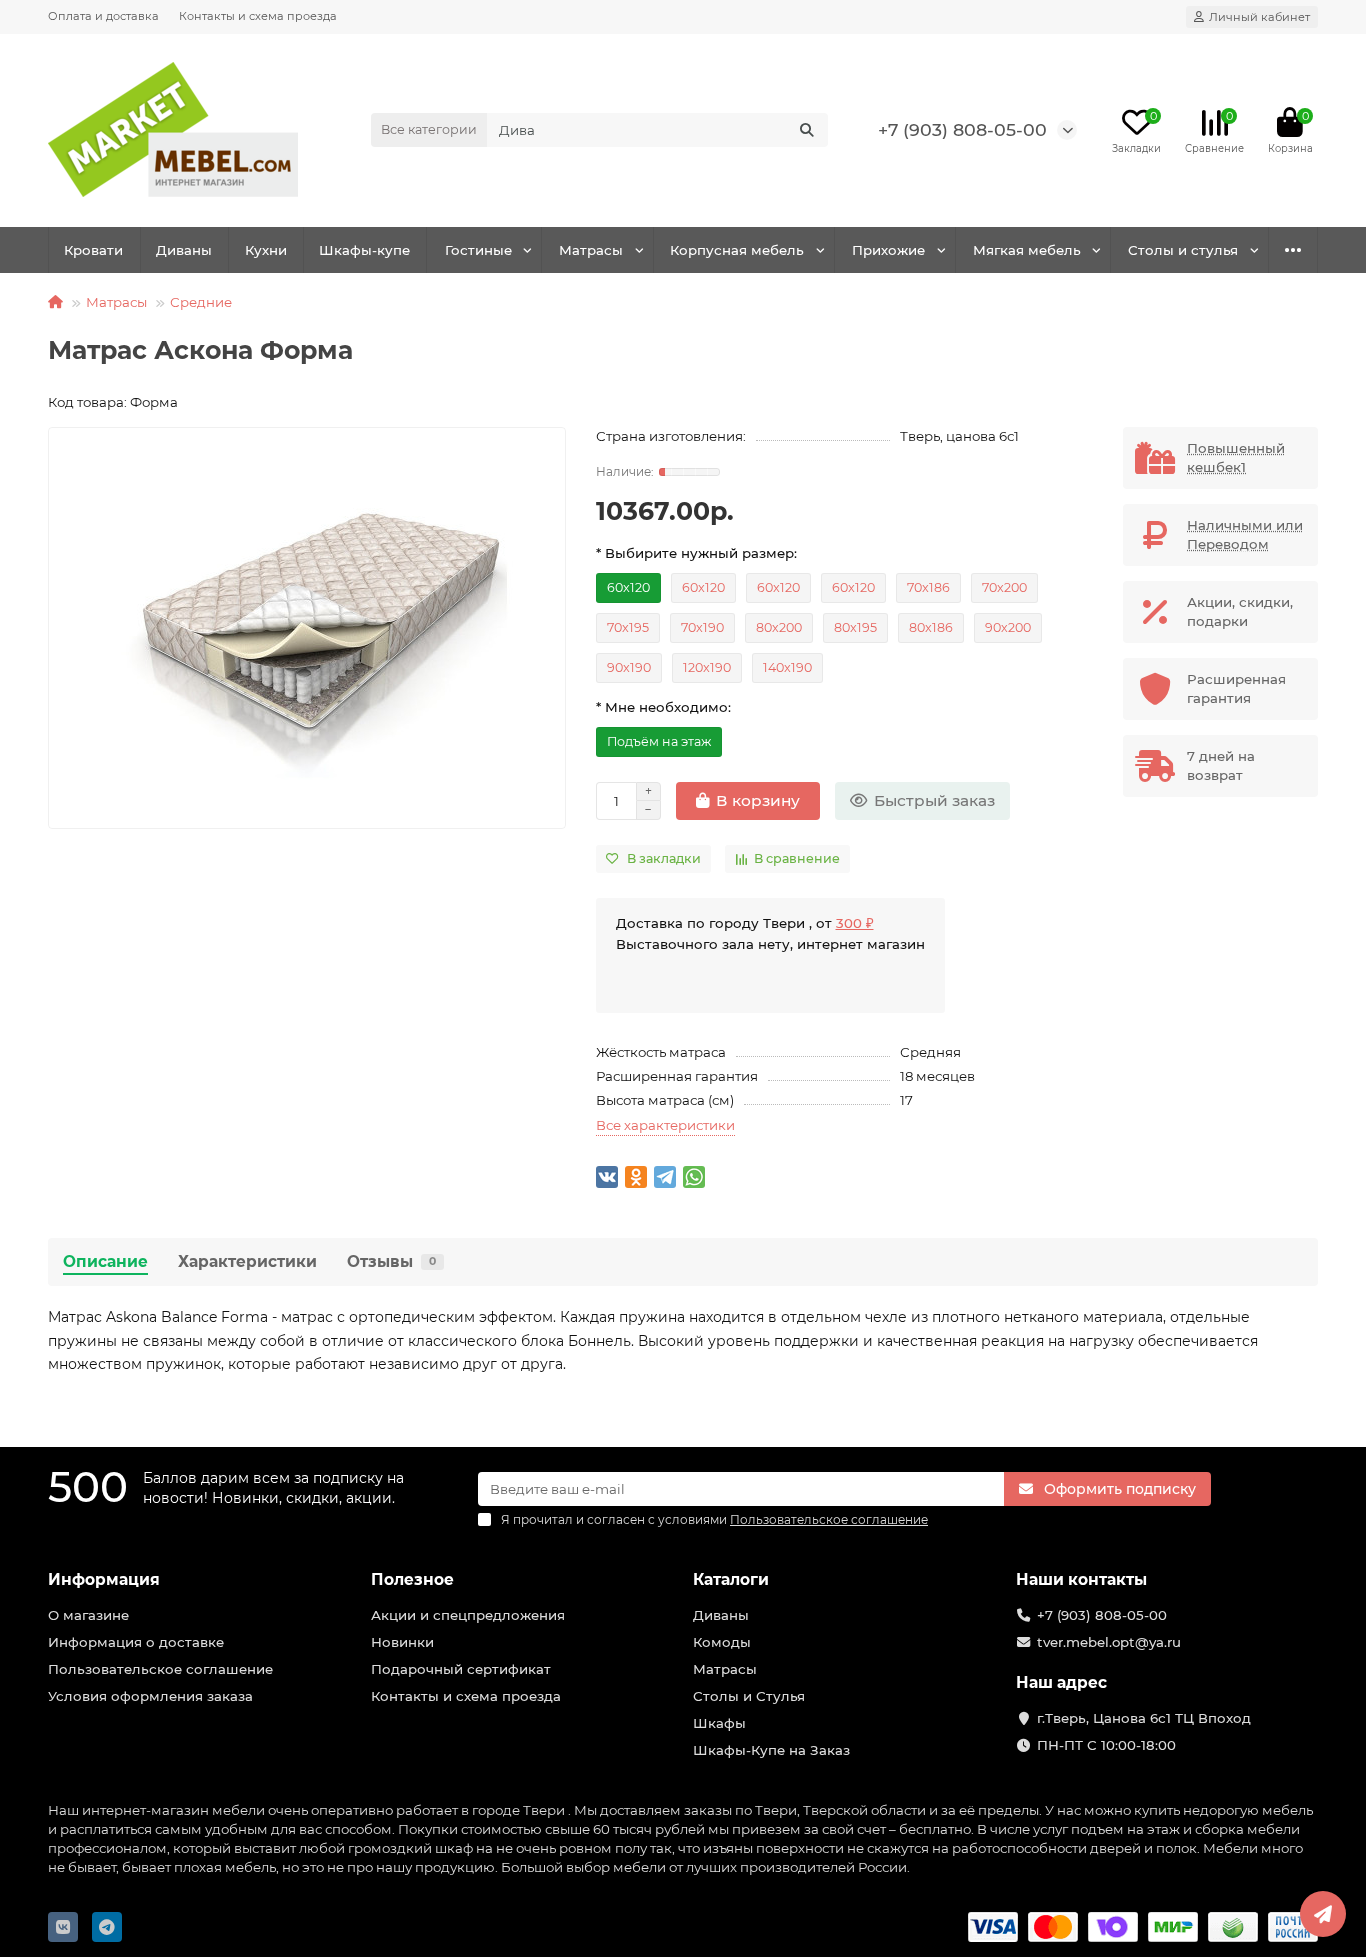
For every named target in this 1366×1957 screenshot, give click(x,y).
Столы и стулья (1183, 250)
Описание (105, 1261)
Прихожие (888, 250)
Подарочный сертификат (461, 1669)
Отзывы (391, 1261)
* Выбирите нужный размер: (696, 553)
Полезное (412, 1579)
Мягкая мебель (1027, 250)
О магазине (88, 1615)
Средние (201, 302)
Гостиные (478, 250)
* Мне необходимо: (663, 707)
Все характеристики (665, 1125)
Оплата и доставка (103, 16)
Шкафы (719, 1723)
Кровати (93, 250)
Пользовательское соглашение (160, 1669)
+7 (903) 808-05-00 (962, 129)
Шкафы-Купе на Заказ (771, 1750)
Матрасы (591, 250)
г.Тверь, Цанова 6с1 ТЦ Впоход (1144, 1718)
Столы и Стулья (749, 1696)
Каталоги (731, 1579)
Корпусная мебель (737, 250)
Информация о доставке (136, 1642)
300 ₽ (855, 923)
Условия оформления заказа (150, 1696)
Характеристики (247, 1261)
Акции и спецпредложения (468, 1615)
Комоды (722, 1642)
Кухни (266, 250)
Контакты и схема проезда (258, 16)
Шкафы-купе (364, 250)
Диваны (184, 250)
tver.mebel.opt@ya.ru (1109, 1642)
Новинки (402, 1642)
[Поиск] (807, 130)
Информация (104, 1579)
